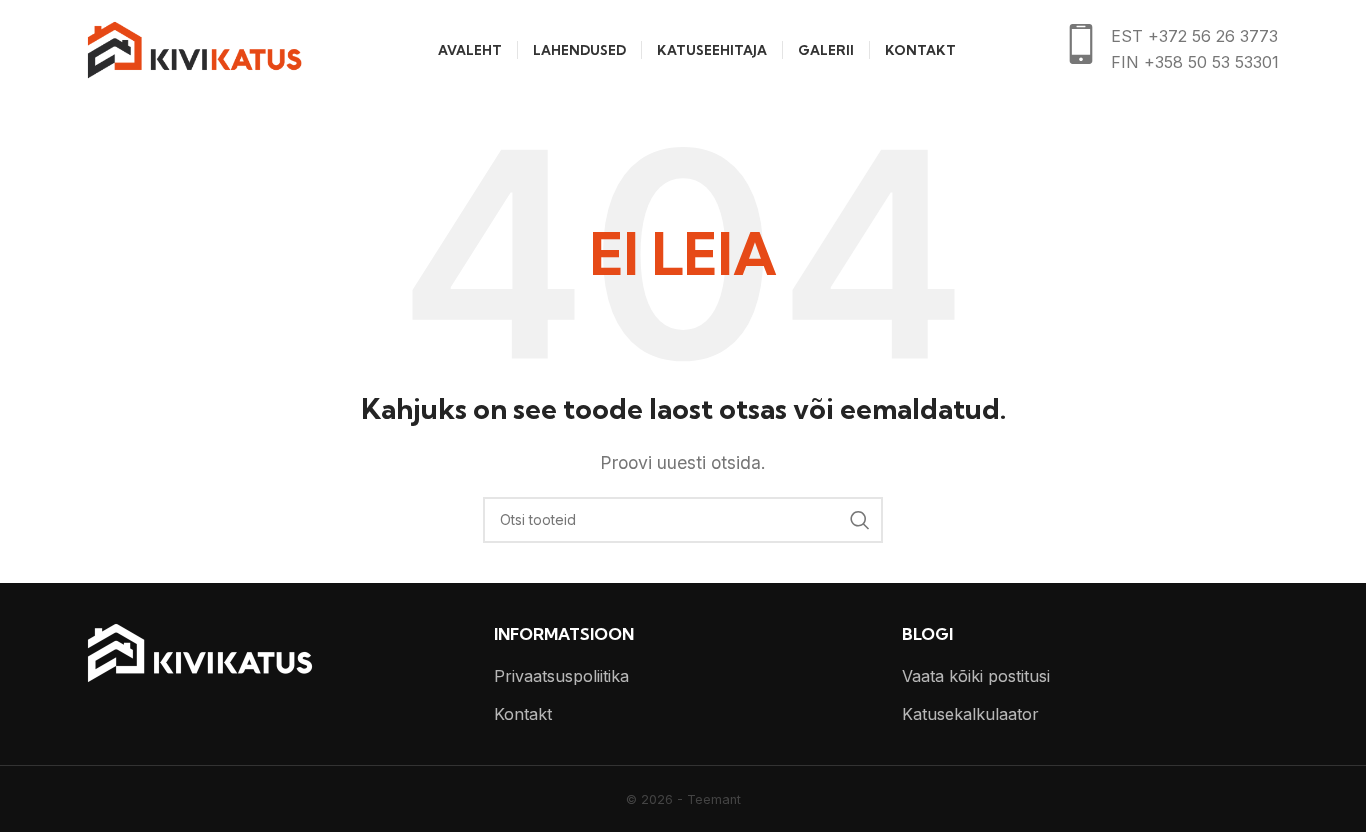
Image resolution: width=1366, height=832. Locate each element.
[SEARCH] (860, 520)
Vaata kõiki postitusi (976, 676)
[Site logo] (194, 48)
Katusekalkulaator (970, 714)
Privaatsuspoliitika (561, 676)
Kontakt (523, 714)
